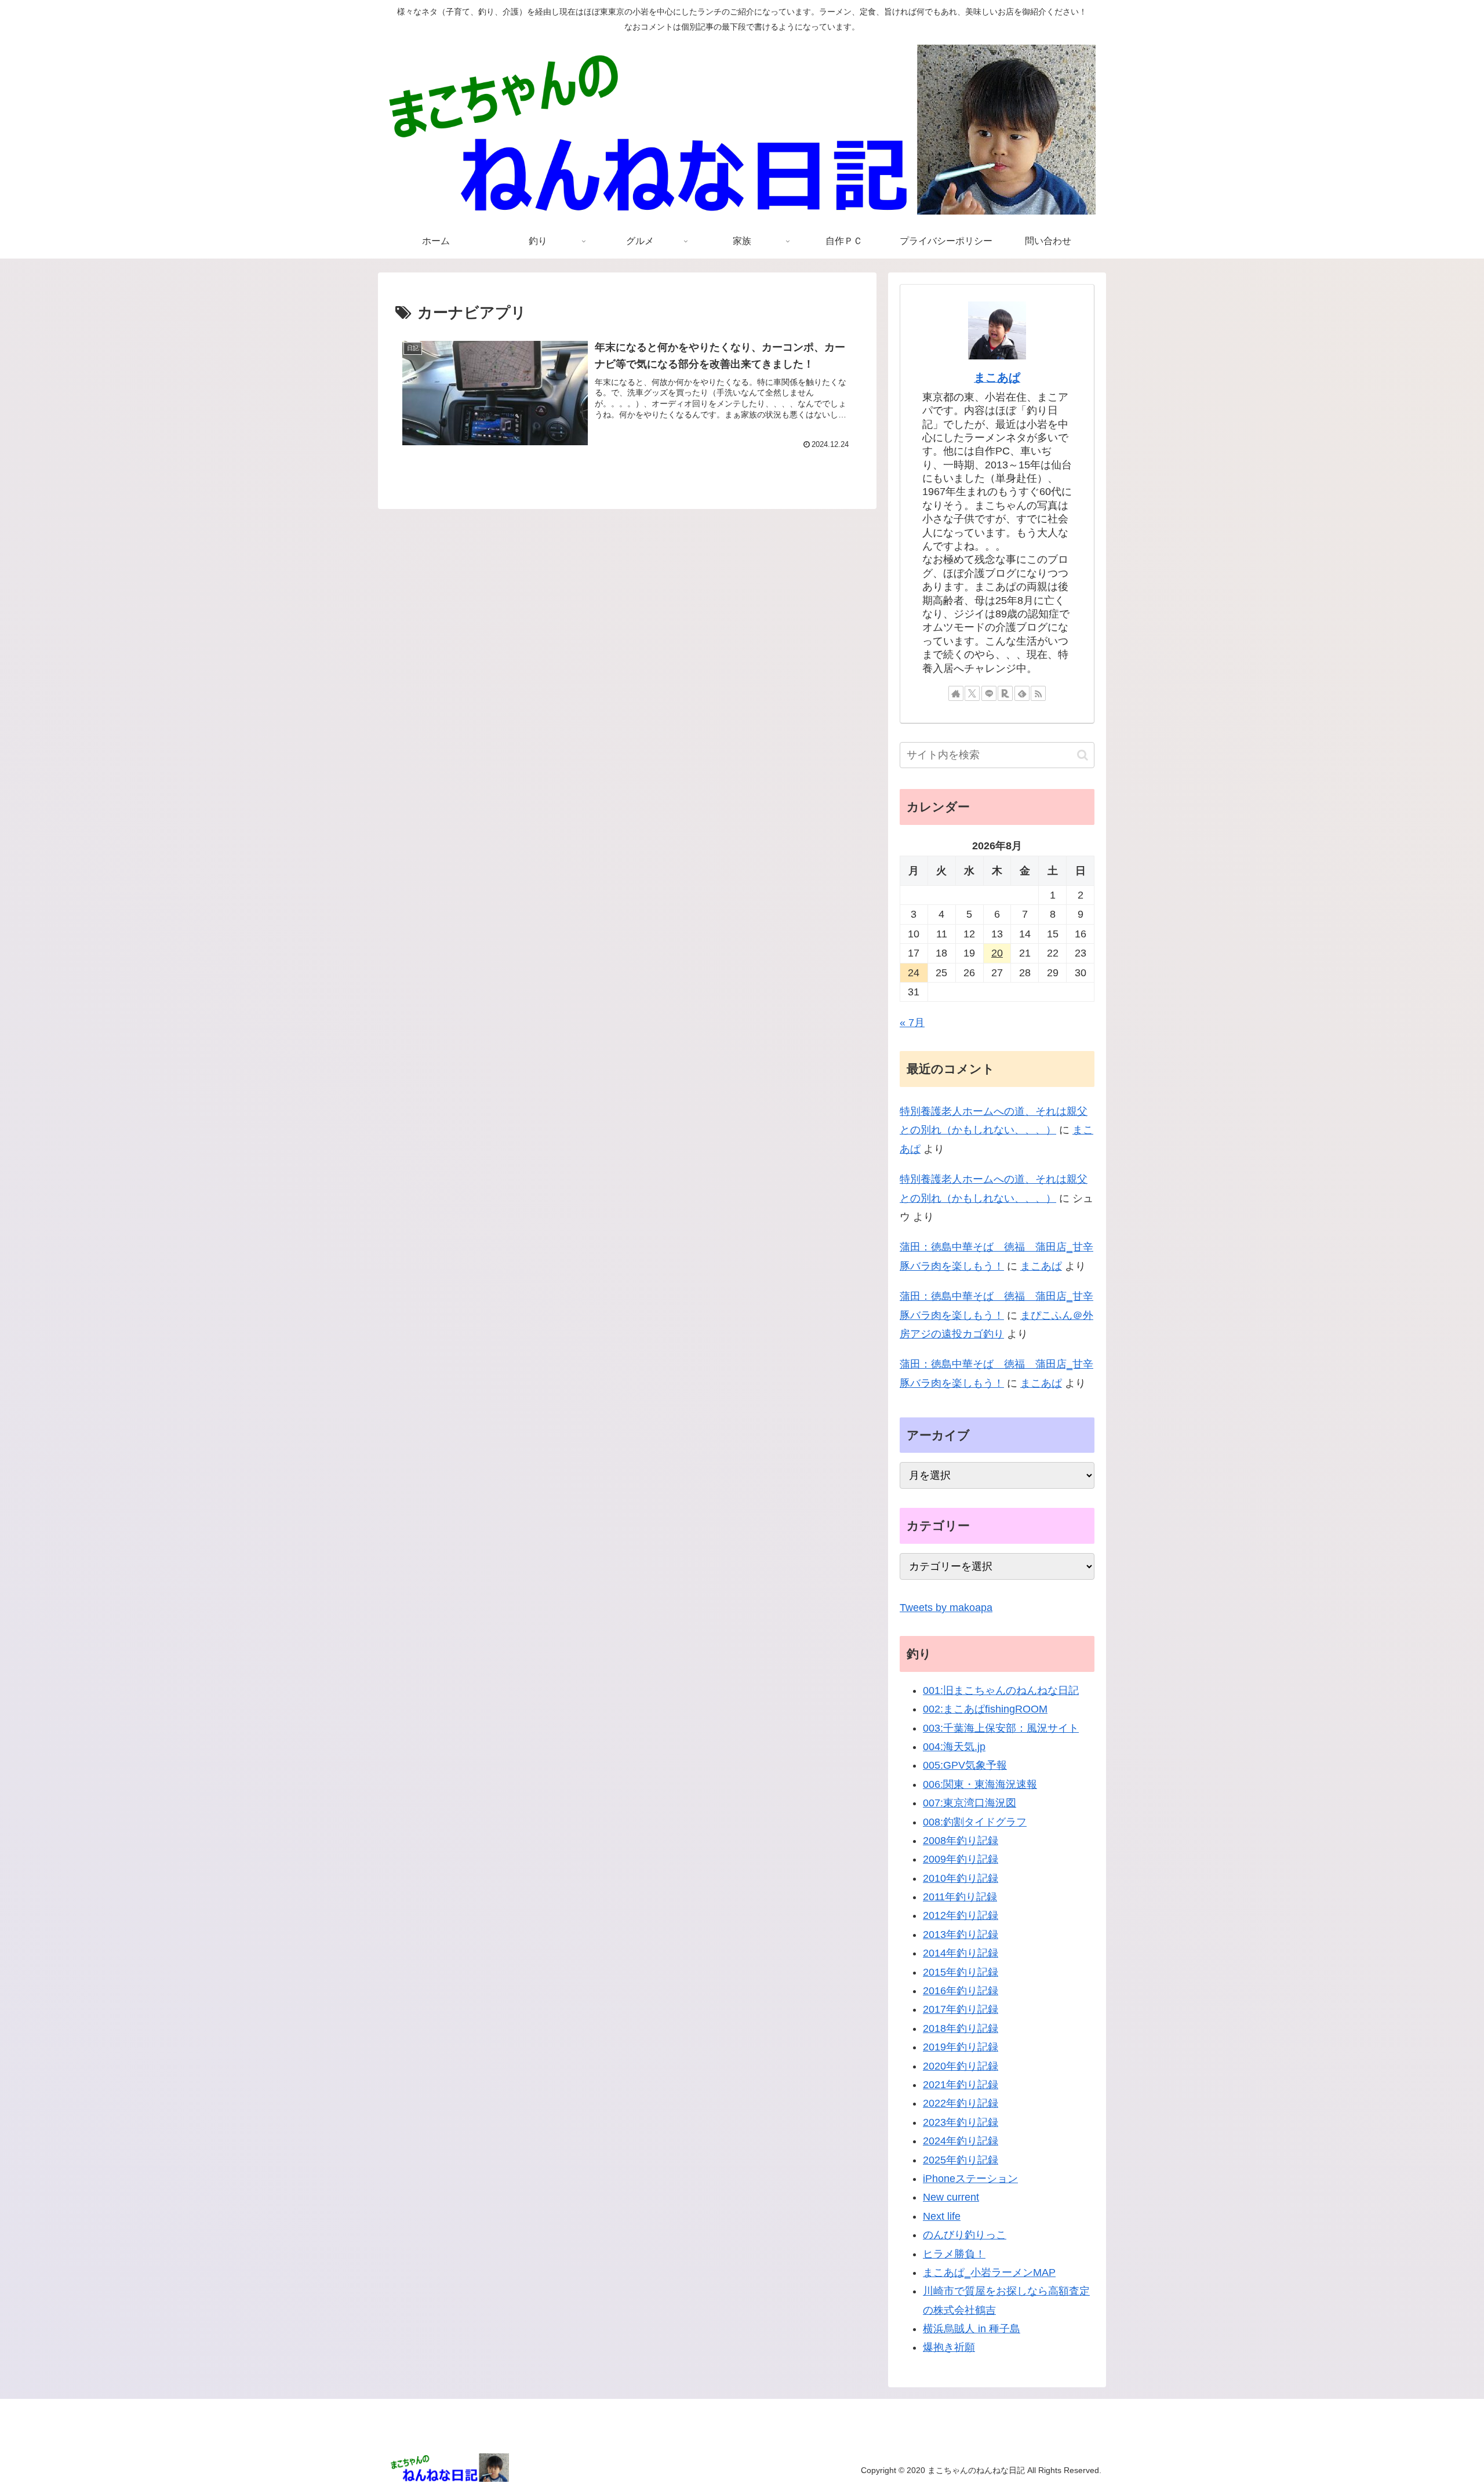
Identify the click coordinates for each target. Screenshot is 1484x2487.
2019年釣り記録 (961, 2047)
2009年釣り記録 (961, 1859)
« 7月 (912, 1023)
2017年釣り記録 (961, 2009)
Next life (942, 2216)
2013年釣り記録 (961, 1935)
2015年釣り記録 (961, 1972)
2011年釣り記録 (960, 1897)
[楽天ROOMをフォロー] (1005, 693)
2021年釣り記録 (961, 2085)
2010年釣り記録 (961, 1878)
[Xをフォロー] (972, 693)
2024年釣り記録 (961, 2141)
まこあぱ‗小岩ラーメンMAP (989, 2273)
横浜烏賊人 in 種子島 (972, 2329)
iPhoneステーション (970, 2179)
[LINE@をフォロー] (989, 693)
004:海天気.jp (954, 1747)
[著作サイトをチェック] (956, 693)
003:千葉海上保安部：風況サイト (1001, 1728)
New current (951, 2197)
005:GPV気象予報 (965, 1765)
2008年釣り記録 (961, 1841)
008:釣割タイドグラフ (975, 1822)
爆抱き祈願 (949, 2347)
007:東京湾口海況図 (970, 1803)
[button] (1083, 755)
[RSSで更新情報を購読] (1038, 693)
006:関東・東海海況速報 (980, 1784)
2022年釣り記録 (961, 2103)
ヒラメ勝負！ (954, 2254)
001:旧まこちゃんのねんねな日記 (1001, 1690)
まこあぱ (997, 377)
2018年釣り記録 (961, 2028)
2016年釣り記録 (961, 1991)
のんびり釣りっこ (965, 2235)
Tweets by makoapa (946, 1608)
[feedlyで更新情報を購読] (1022, 693)
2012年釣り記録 (961, 1915)
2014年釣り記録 (961, 1953)
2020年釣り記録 (961, 2066)
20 (997, 953)
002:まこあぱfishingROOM (985, 1709)
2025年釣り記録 (961, 2160)
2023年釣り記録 (961, 2122)
